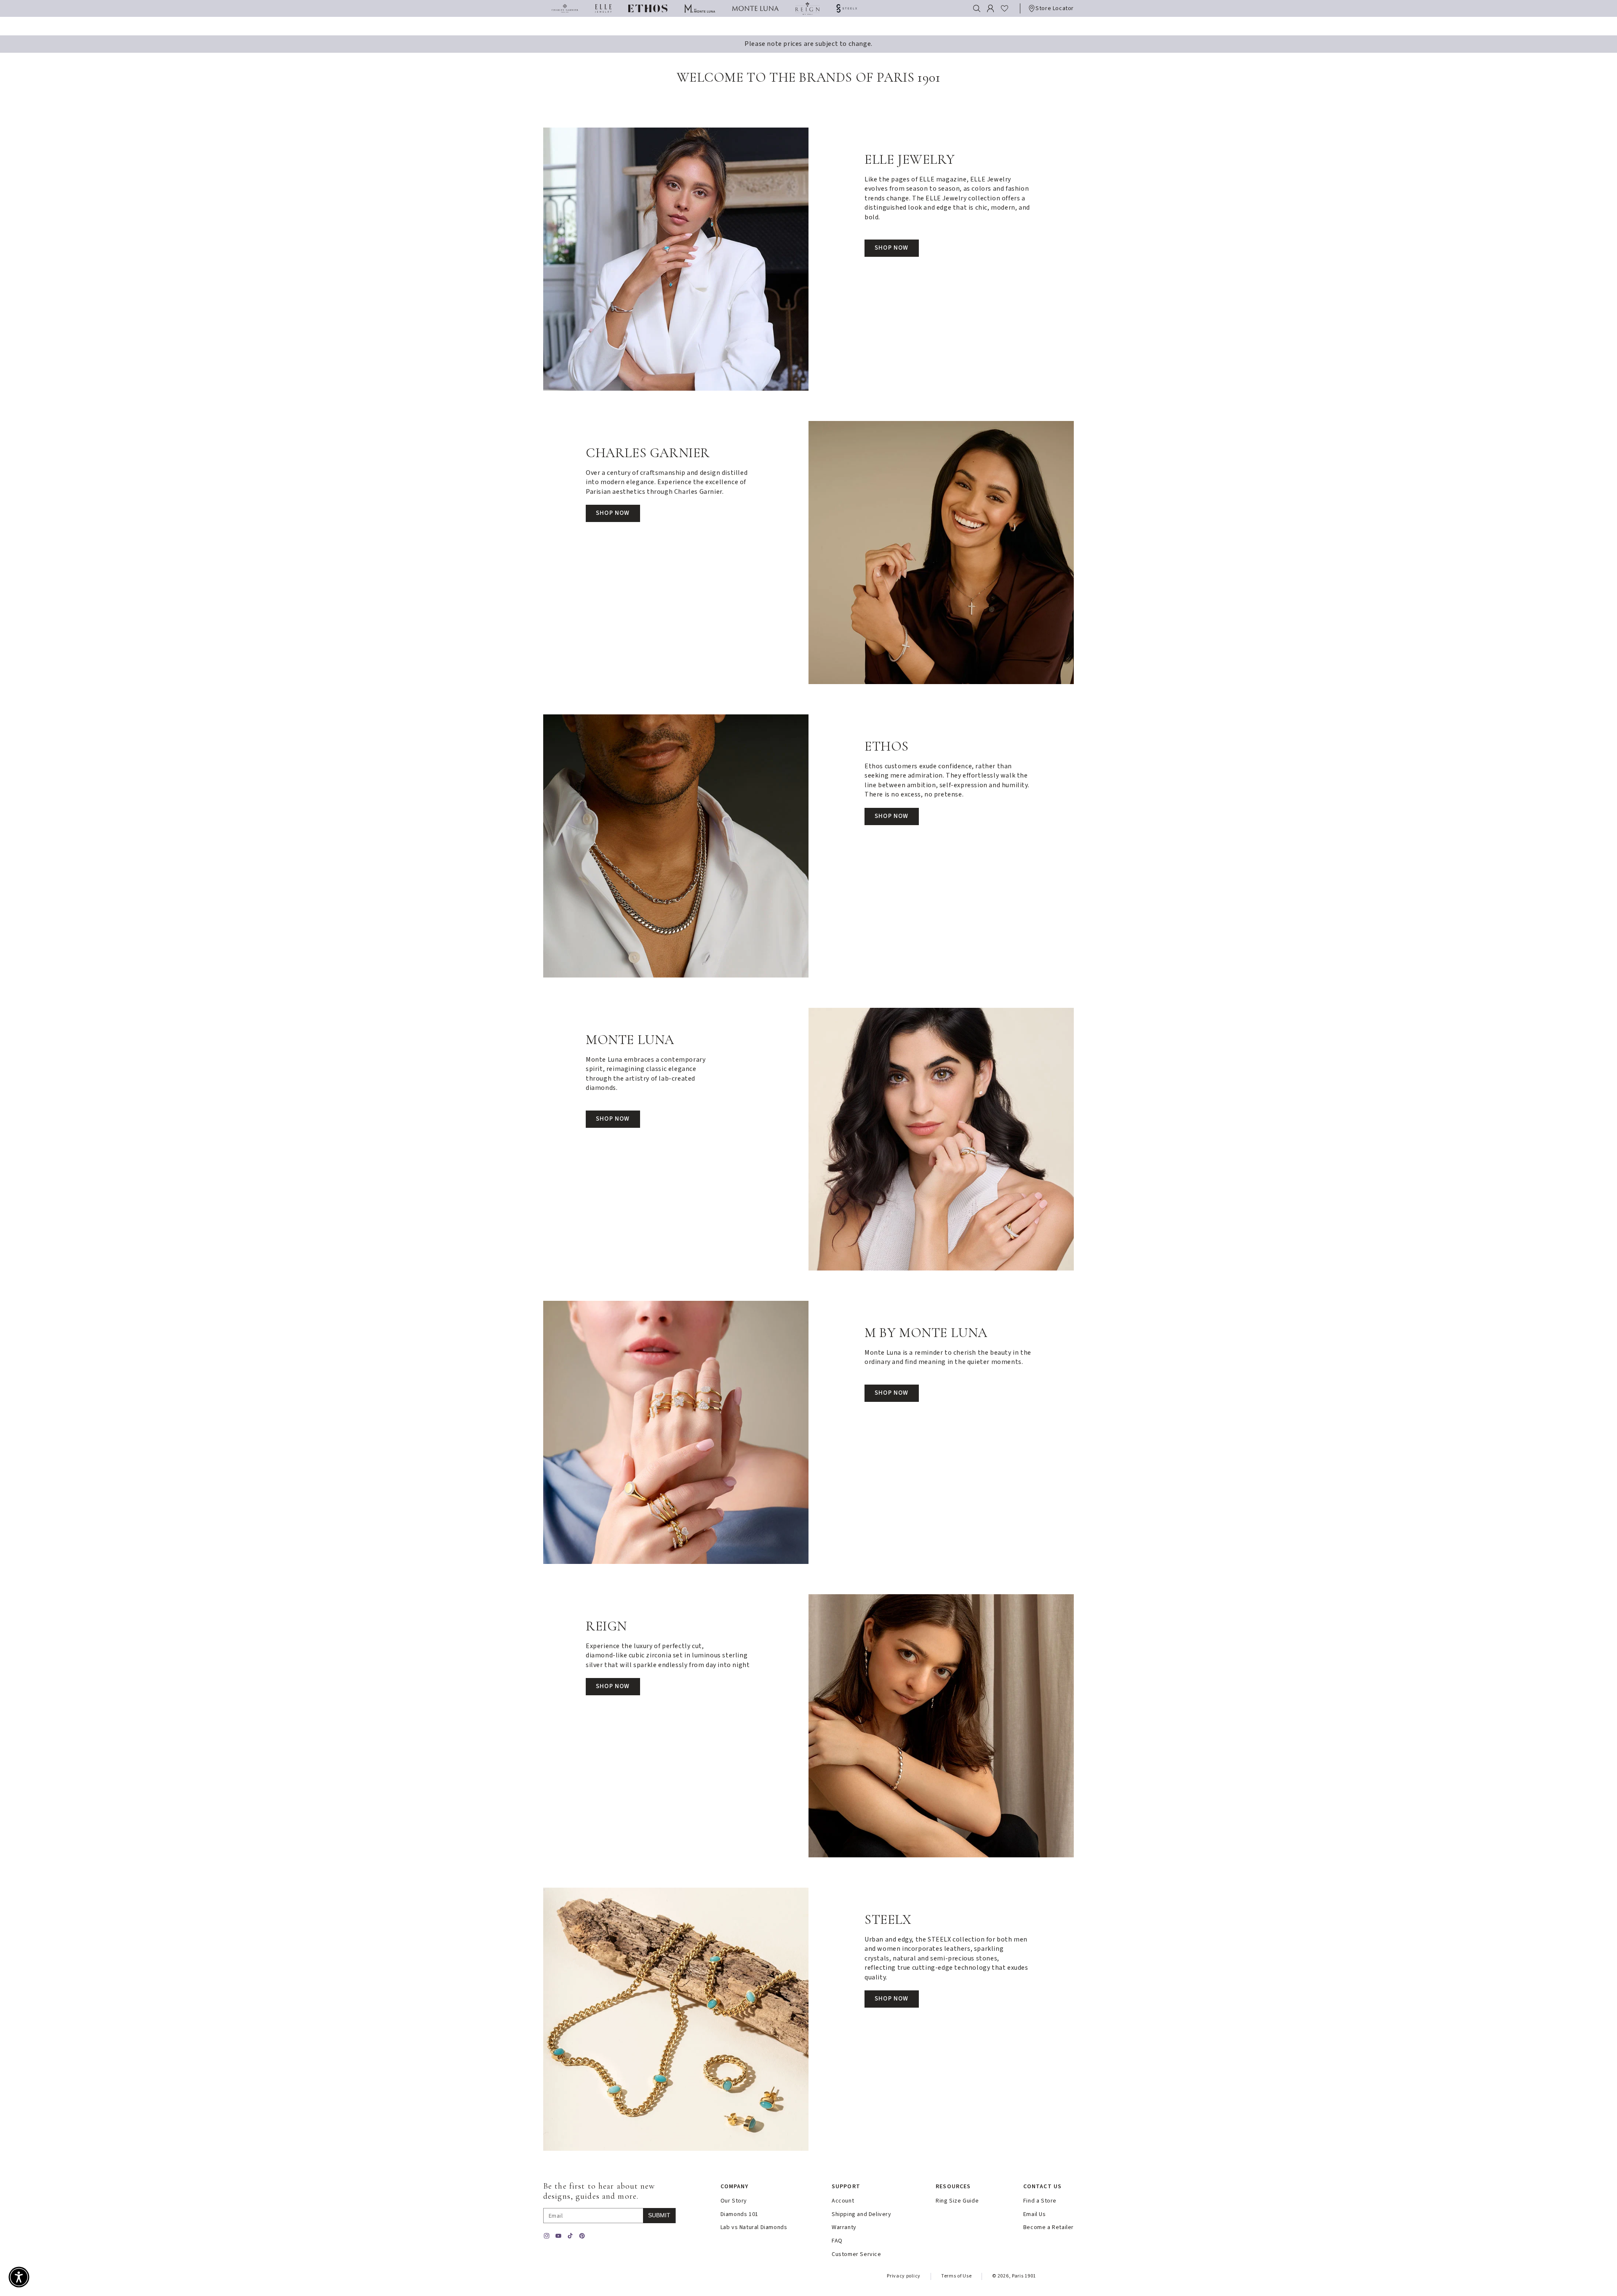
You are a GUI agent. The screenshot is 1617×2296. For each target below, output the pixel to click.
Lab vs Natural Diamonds (754, 2228)
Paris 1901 (1024, 2276)
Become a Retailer (1049, 2228)
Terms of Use (956, 2276)
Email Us (1035, 2215)
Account (843, 2201)
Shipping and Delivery (862, 2215)
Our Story (734, 2201)
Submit (659, 2215)
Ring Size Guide (957, 2201)
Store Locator (1055, 8)
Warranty (844, 2228)
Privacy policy (904, 2276)
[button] (977, 8)
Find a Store (1040, 2201)
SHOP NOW (892, 248)
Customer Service (857, 2255)
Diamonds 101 (739, 2215)
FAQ (837, 2241)
